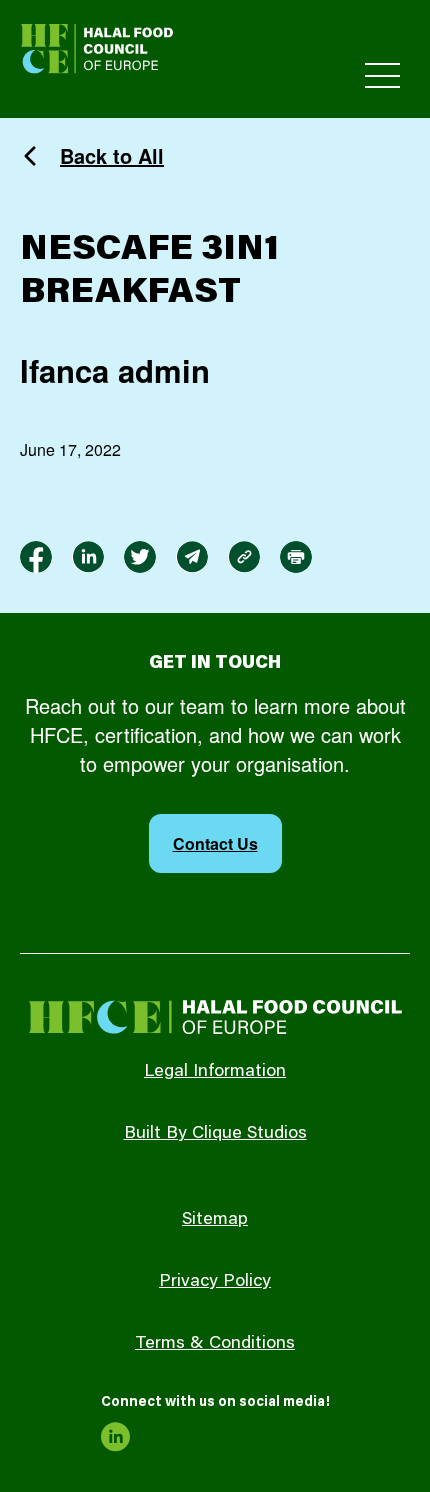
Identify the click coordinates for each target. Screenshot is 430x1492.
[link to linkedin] (88, 557)
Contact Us (215, 843)
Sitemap (215, 1220)
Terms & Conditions (215, 1344)
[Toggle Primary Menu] (382, 75)
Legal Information (215, 1072)
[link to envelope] (192, 557)
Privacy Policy (215, 1282)
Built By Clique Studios (215, 1134)
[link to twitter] (140, 557)
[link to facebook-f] (36, 557)
